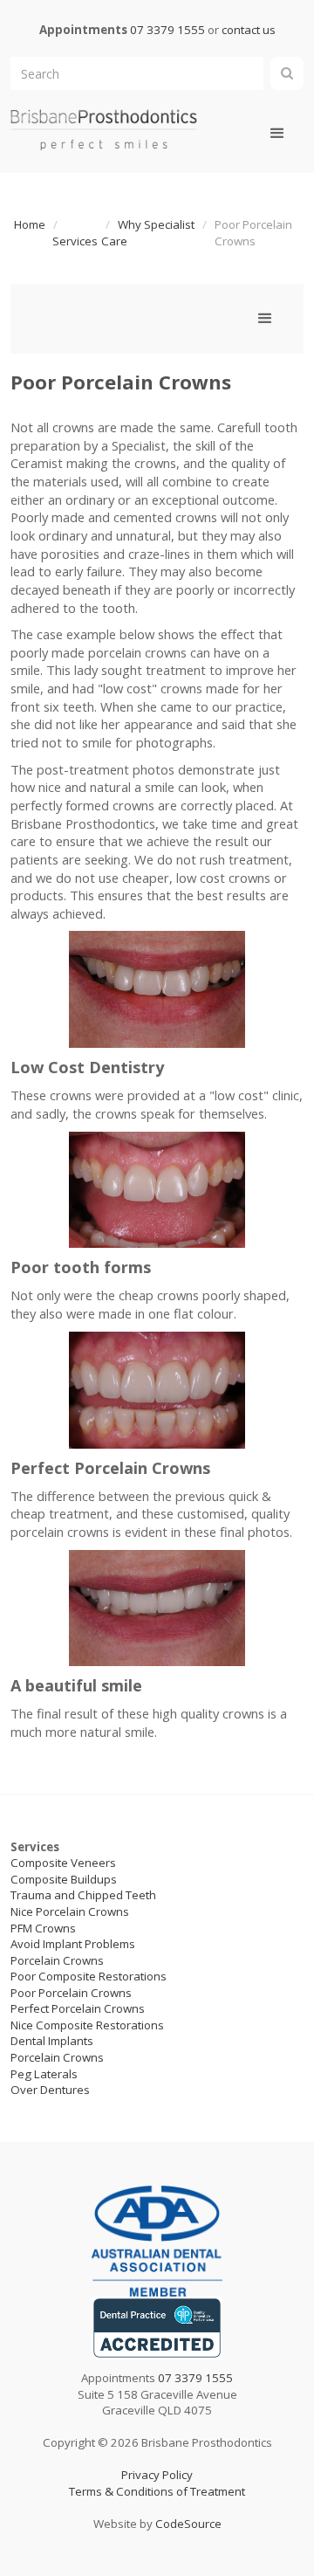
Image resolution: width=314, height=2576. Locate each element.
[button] (277, 134)
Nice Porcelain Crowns (70, 1911)
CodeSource (188, 2524)
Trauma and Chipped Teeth (83, 1895)
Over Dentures (50, 2090)
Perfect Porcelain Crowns (78, 2008)
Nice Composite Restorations (87, 2025)
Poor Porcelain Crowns (71, 1993)
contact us (249, 30)
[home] (104, 129)
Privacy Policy (157, 2475)
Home (30, 224)
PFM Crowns (43, 1928)
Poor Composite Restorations (89, 1976)
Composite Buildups (64, 1879)
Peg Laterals (44, 2074)
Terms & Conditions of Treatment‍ (157, 2491)
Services (75, 241)
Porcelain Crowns (57, 1960)
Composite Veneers (63, 1863)
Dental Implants (52, 2041)
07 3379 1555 (167, 30)
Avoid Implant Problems (73, 1944)
